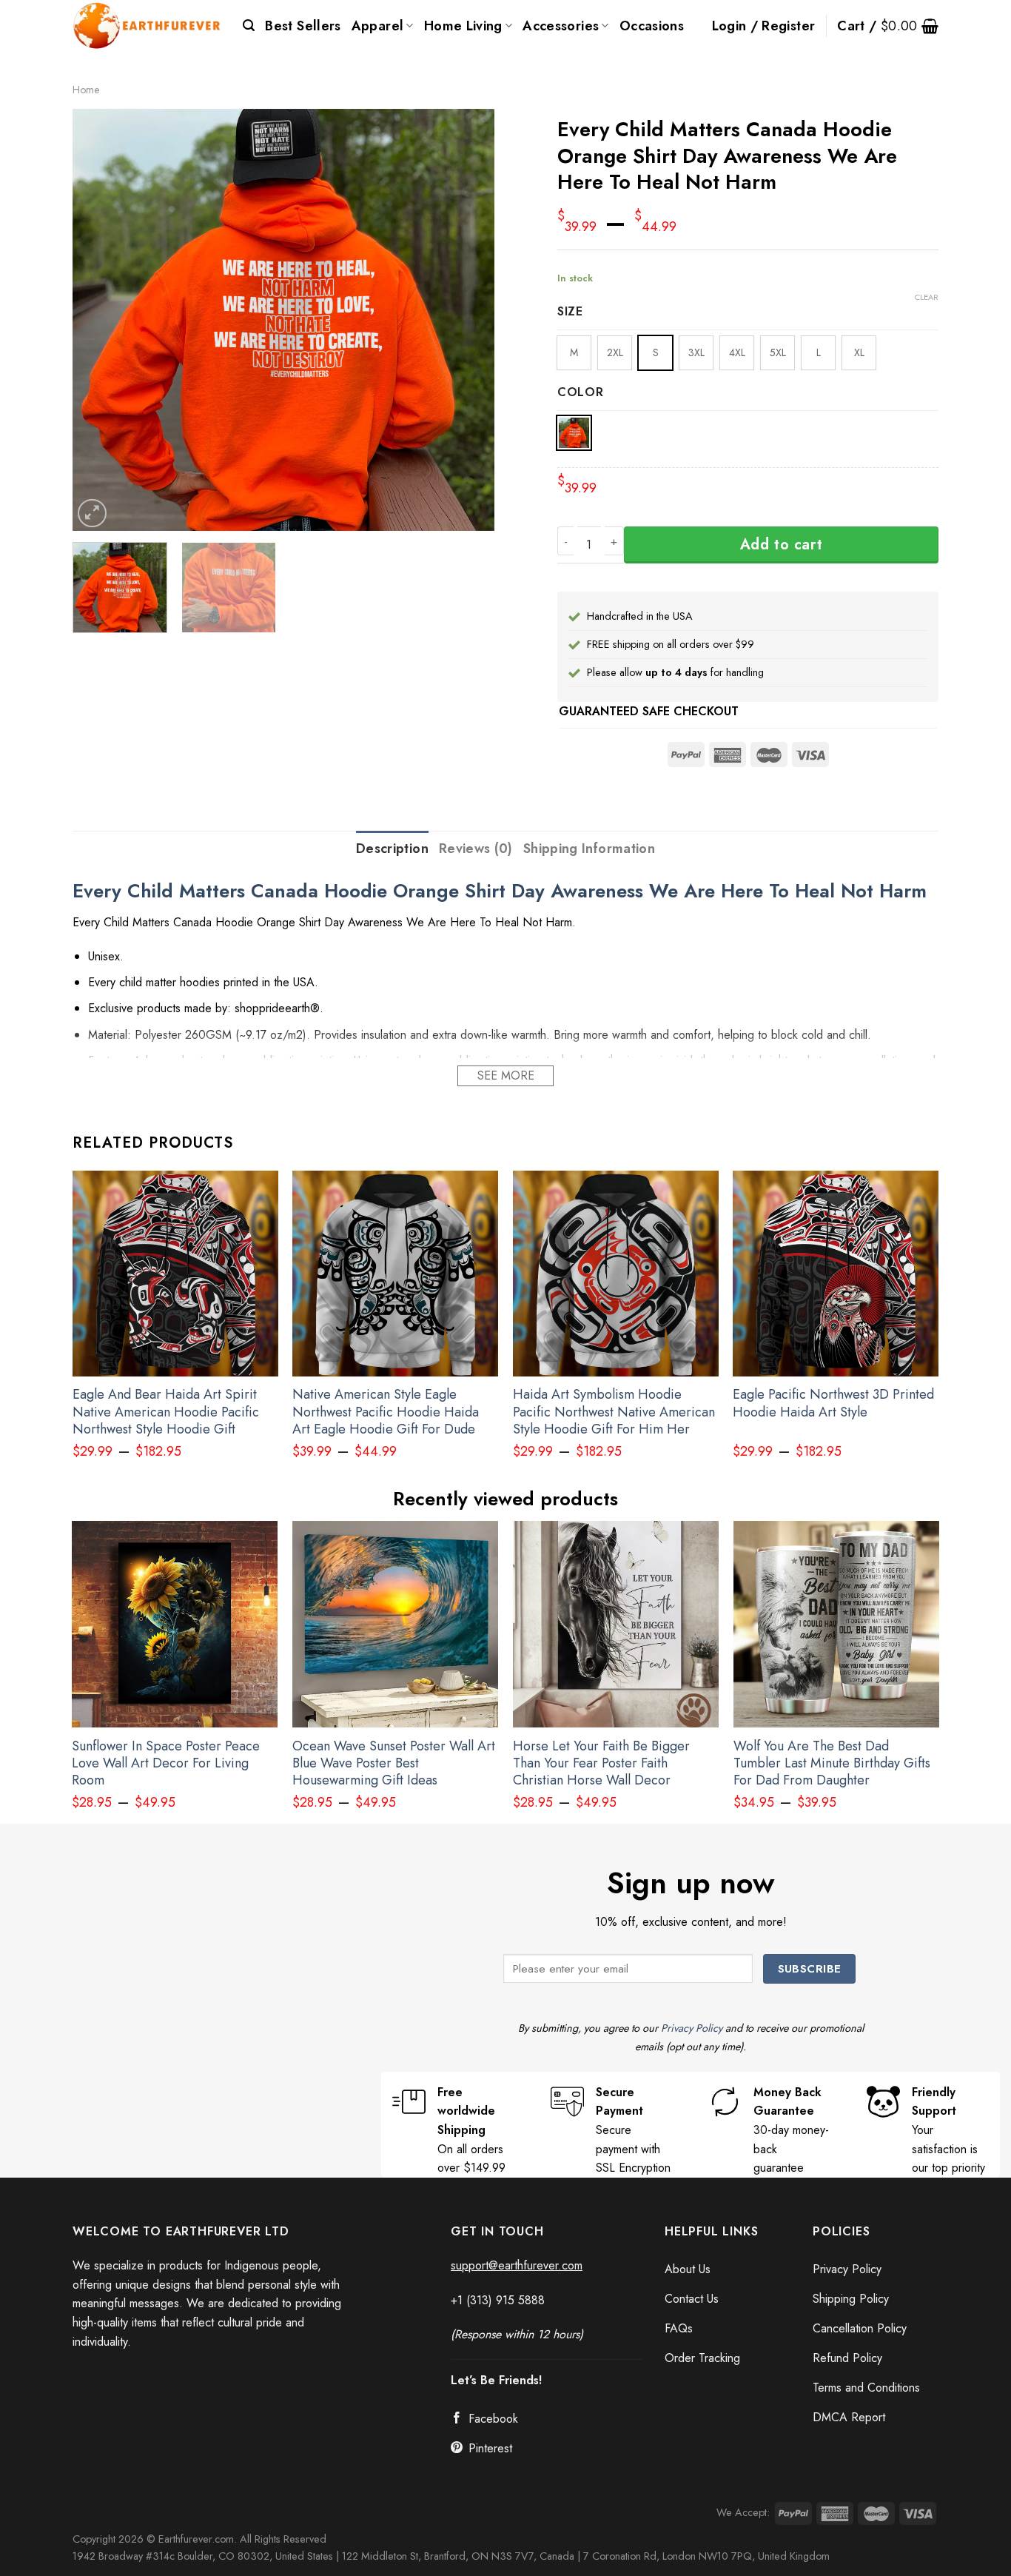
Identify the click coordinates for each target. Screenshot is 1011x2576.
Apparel (378, 26)
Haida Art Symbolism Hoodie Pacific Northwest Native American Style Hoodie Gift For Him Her (614, 1412)
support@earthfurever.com (517, 2265)
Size (570, 312)
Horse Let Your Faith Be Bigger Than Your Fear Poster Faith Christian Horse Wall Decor (601, 1764)
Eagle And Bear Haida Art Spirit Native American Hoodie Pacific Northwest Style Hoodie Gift (166, 1412)
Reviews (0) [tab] (476, 849)
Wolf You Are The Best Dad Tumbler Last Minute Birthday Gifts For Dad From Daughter (832, 1764)
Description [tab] (392, 849)
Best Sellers (303, 26)
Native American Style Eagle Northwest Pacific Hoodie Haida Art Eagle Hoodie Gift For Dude (386, 1412)
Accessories (561, 26)
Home (86, 90)
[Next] (467, 320)
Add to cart (782, 545)
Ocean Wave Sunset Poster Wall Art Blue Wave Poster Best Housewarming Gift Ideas (394, 1764)
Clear (927, 297)
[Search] (249, 26)
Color (581, 393)
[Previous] (100, 320)
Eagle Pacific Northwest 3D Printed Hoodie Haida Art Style (833, 1404)
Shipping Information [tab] (589, 849)
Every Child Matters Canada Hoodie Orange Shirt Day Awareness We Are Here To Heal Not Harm (500, 891)
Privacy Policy (692, 2028)
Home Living (463, 26)
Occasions (652, 26)
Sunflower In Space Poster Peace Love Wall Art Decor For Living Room (166, 1764)
